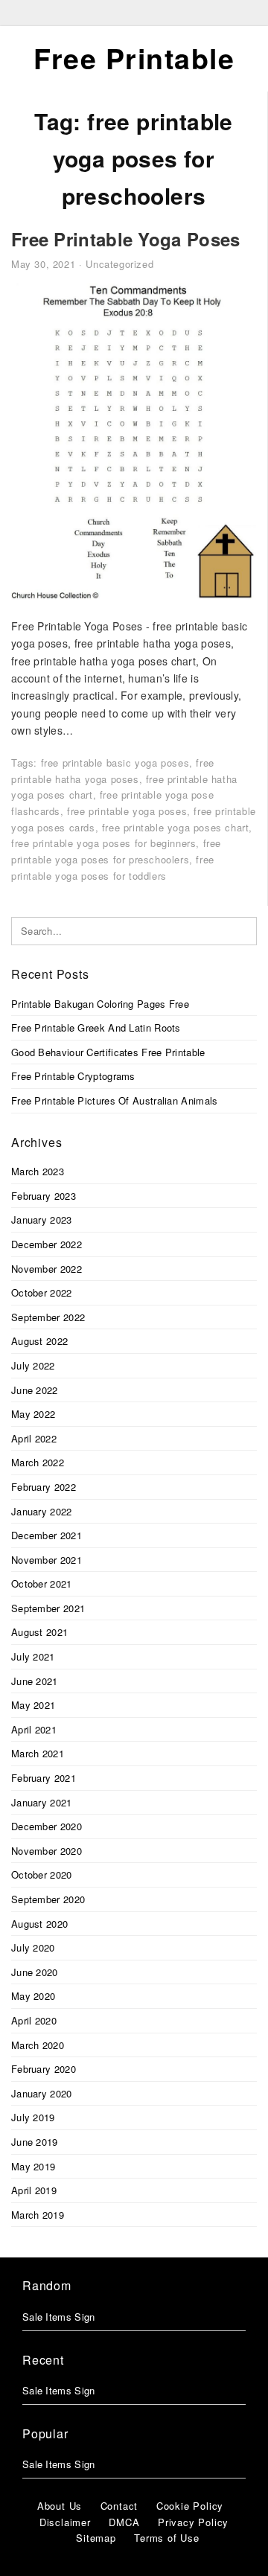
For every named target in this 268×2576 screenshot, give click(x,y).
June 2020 (35, 1972)
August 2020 (39, 1924)
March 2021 (38, 1753)
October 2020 (42, 1875)
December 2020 (47, 1826)
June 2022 (35, 1390)
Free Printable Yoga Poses (126, 239)
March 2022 (38, 1462)
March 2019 (38, 2215)
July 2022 (33, 1365)
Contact (119, 2506)
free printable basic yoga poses (115, 763)
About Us (60, 2506)
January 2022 (42, 1511)
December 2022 (47, 1244)
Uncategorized (119, 264)
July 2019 (33, 2117)
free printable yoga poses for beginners (103, 843)
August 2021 (39, 1632)
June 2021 (35, 1681)
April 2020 (34, 2020)
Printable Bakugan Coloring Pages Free (100, 1004)
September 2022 (48, 1317)
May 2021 (33, 1705)
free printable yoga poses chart (176, 827)
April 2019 (34, 2190)
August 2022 (39, 1341)
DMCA (124, 2522)
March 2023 (38, 1171)
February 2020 (44, 2069)
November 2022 (47, 1269)
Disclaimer (65, 2522)
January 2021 (42, 1802)
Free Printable (134, 58)
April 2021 (34, 1729)
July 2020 (33, 1947)
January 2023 (42, 1220)
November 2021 (47, 1560)
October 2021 (42, 1583)
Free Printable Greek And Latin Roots (96, 1027)
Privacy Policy (193, 2522)
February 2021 (44, 1778)
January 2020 (42, 2093)
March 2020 (38, 2045)
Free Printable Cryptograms (73, 1076)
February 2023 (44, 1196)
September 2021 (48, 1608)
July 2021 (33, 1656)
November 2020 (47, 1851)
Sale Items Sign (59, 2317)
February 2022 (44, 1487)
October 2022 (42, 1292)
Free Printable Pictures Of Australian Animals (115, 1100)
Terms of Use (167, 2538)
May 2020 (33, 1996)
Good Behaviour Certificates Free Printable (108, 1052)
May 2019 (33, 2166)
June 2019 (35, 2142)
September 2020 (48, 1899)
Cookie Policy (190, 2506)
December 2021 (47, 1535)
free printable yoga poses (127, 811)
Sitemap (96, 2538)
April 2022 (34, 1438)
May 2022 (33, 1414)
